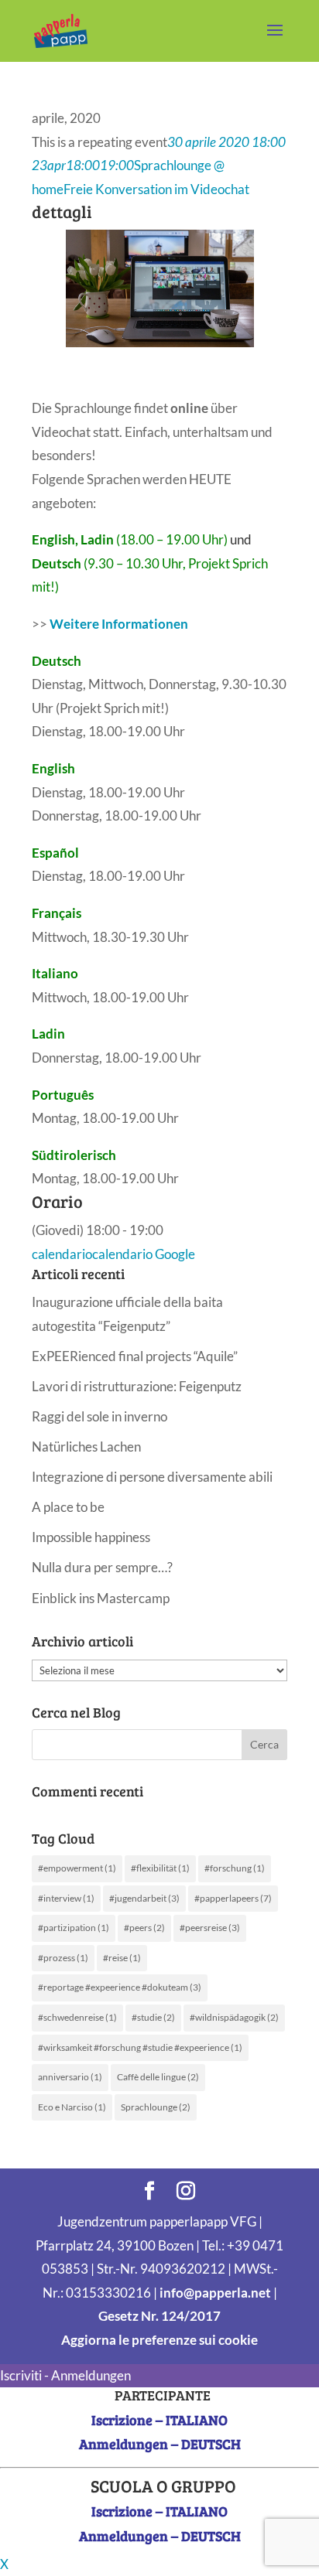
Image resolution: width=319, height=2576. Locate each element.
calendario (62, 1254)
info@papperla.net (215, 2293)
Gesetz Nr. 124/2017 (159, 2316)
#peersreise (210, 1928)
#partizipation (74, 1928)
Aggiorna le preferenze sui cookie (159, 2340)
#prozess (63, 1958)
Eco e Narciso (72, 2107)
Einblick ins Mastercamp (101, 1598)
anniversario (70, 2077)
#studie (153, 2017)
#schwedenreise (77, 2017)
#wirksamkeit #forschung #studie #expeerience (140, 2047)
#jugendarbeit (144, 1898)
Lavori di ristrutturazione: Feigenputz (137, 1386)
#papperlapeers (233, 1898)
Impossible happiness (91, 1537)
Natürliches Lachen (86, 1447)
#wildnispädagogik (234, 2017)
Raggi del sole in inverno (99, 1416)
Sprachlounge (156, 2107)
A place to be (68, 1507)
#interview (66, 1898)
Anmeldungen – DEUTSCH (160, 2444)
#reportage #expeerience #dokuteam (120, 1987)
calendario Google (144, 1254)
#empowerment (77, 1868)
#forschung (235, 1868)
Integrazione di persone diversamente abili (152, 1477)
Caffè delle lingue (158, 2077)
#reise (122, 1958)
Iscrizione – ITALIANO (159, 2420)
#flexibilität (160, 1868)
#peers (144, 1928)
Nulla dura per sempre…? (102, 1567)
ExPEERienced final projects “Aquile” (135, 1356)
